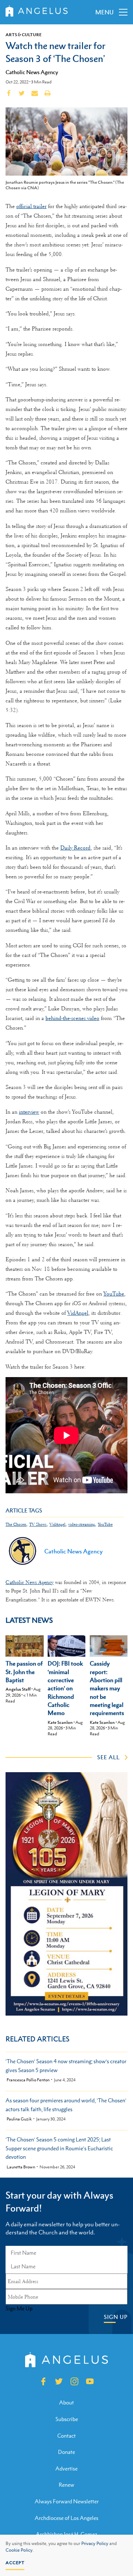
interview (29, 1112)
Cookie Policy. (20, 2550)
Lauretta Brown (21, 2167)
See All (108, 1757)
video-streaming (82, 1524)
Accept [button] (15, 2563)
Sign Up (116, 2317)
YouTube (114, 1294)
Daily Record (75, 848)
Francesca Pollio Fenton (28, 2080)
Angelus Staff (18, 1689)
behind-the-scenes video (72, 1018)
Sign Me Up (19, 2309)
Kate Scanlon (60, 1722)
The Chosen (16, 1524)
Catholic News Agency (32, 72)
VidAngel (78, 1313)
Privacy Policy (95, 2544)
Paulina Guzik (19, 2119)
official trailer (31, 206)
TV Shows (38, 1524)
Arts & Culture (24, 35)
